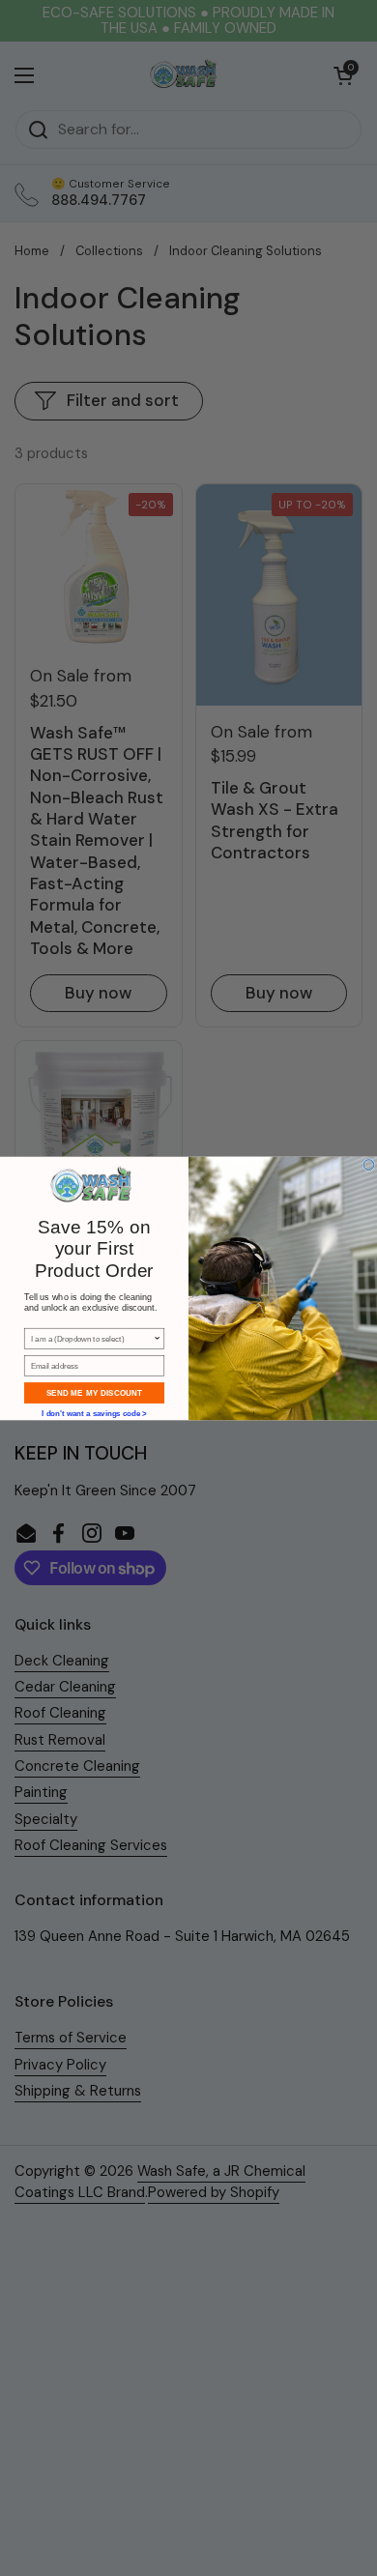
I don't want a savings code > (94, 1412)
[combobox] (92, 1338)
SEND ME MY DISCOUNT (94, 1392)
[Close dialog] (369, 1164)
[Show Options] (158, 1338)
